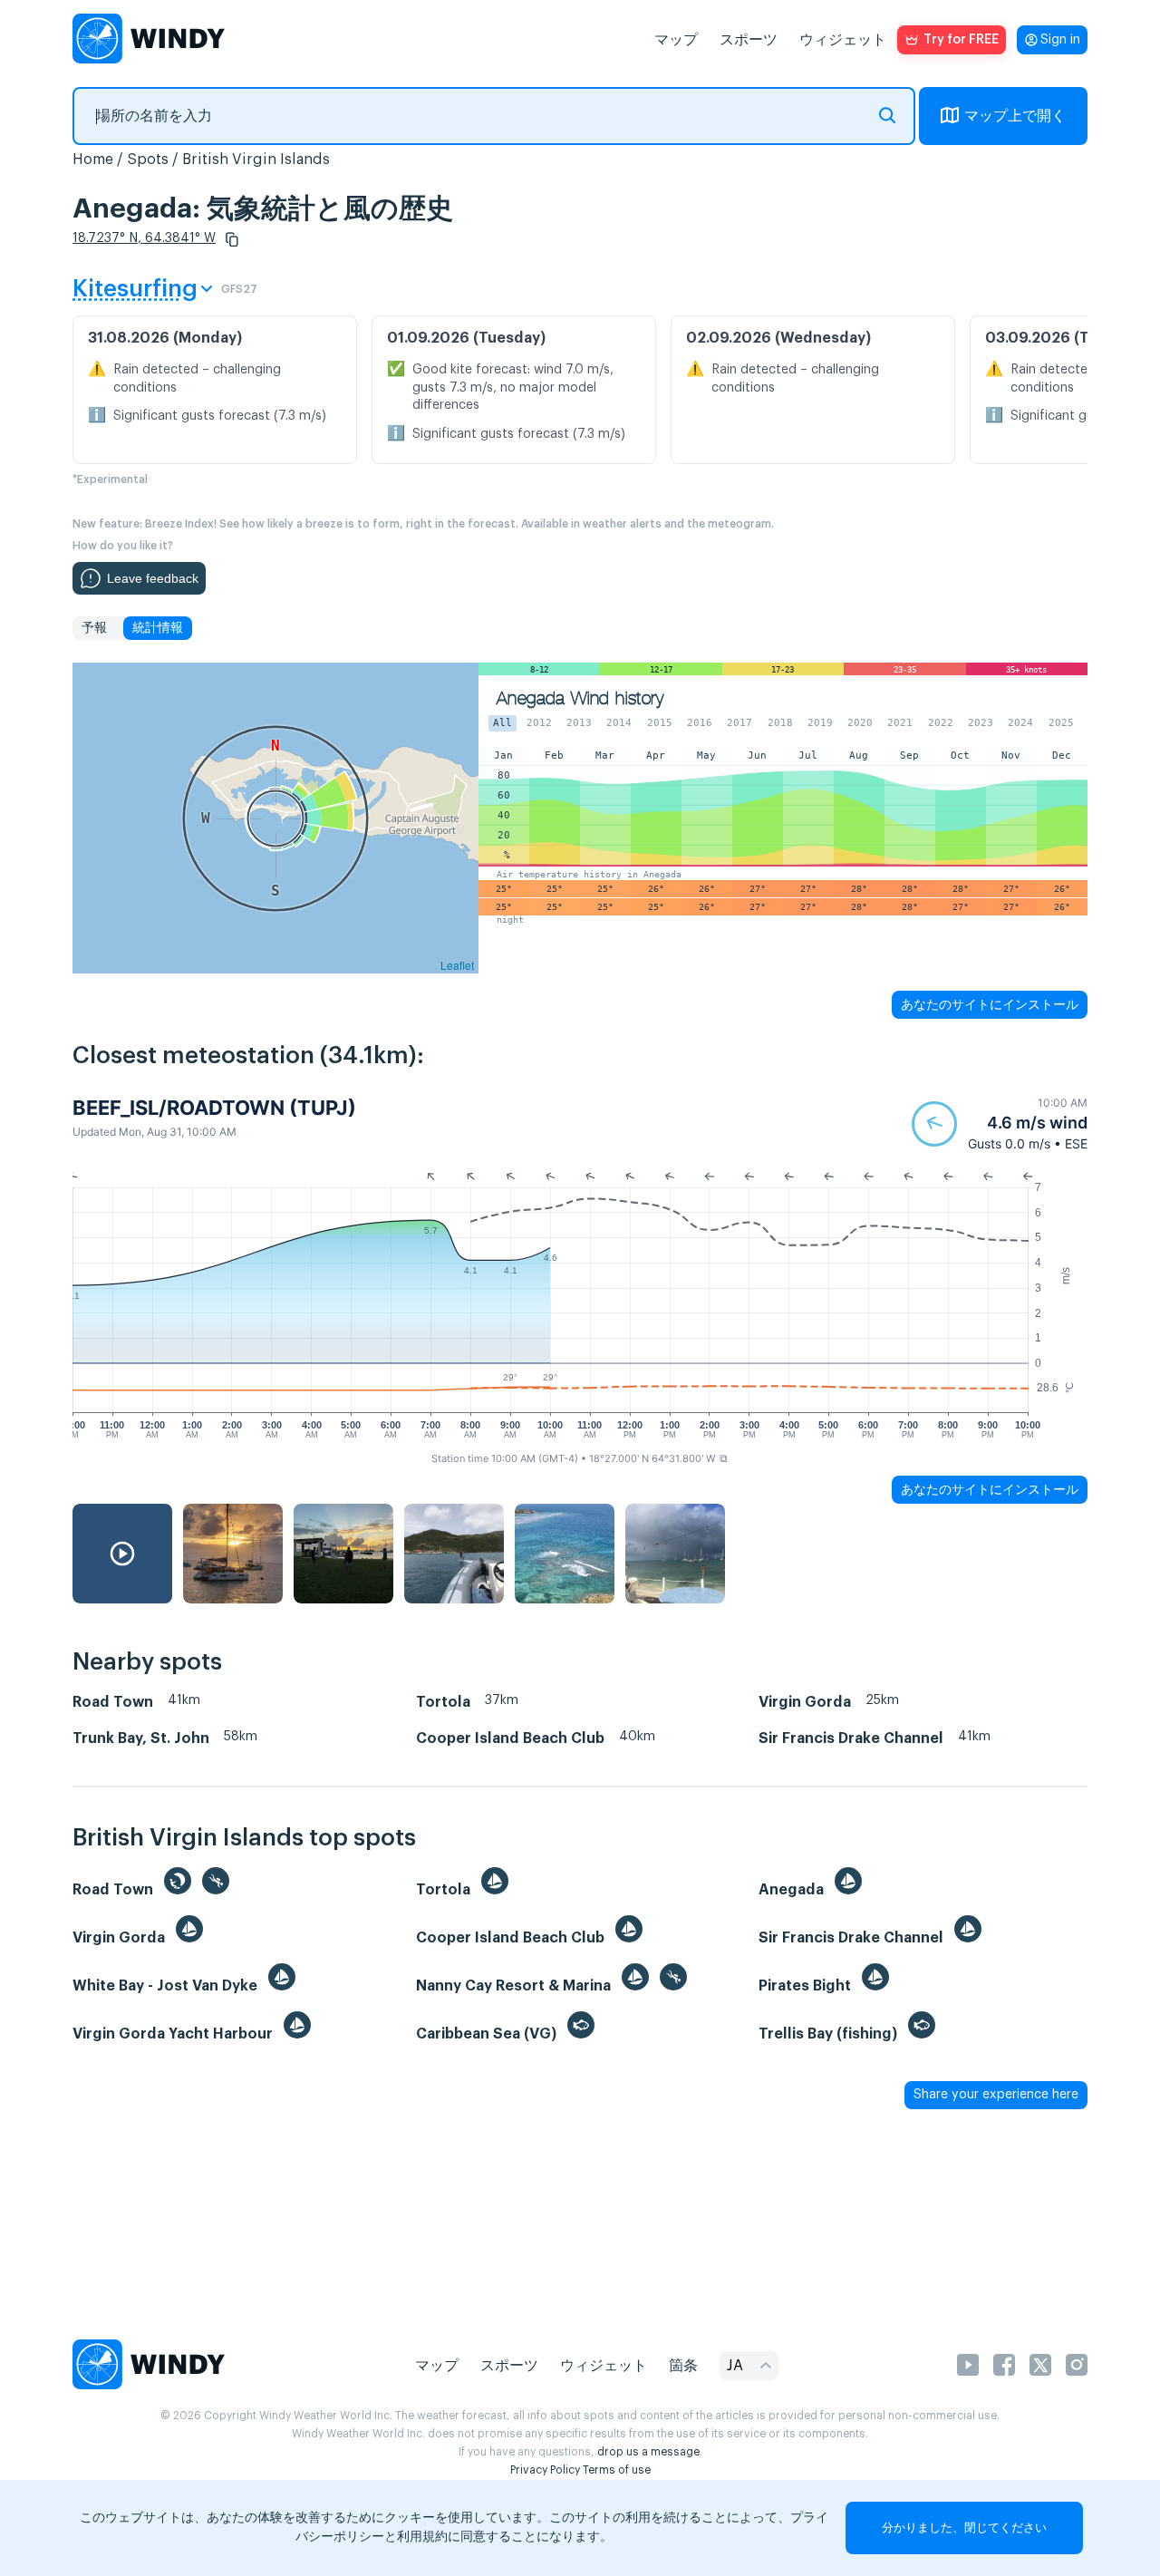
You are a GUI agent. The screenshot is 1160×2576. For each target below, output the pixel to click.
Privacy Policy (545, 2470)
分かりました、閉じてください (964, 2528)
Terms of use (617, 2470)
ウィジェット (843, 40)
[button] (232, 239)
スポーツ (749, 40)
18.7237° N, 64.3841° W (144, 238)
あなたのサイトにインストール (990, 1004)
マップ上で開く (1015, 116)
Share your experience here (996, 2095)
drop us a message (648, 2452)
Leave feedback (153, 578)
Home (93, 160)
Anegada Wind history (580, 698)
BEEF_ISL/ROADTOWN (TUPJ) (214, 1108)
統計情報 (158, 628)
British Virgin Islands (256, 160)
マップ (676, 40)
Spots (148, 160)
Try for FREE (961, 40)
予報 (94, 628)
